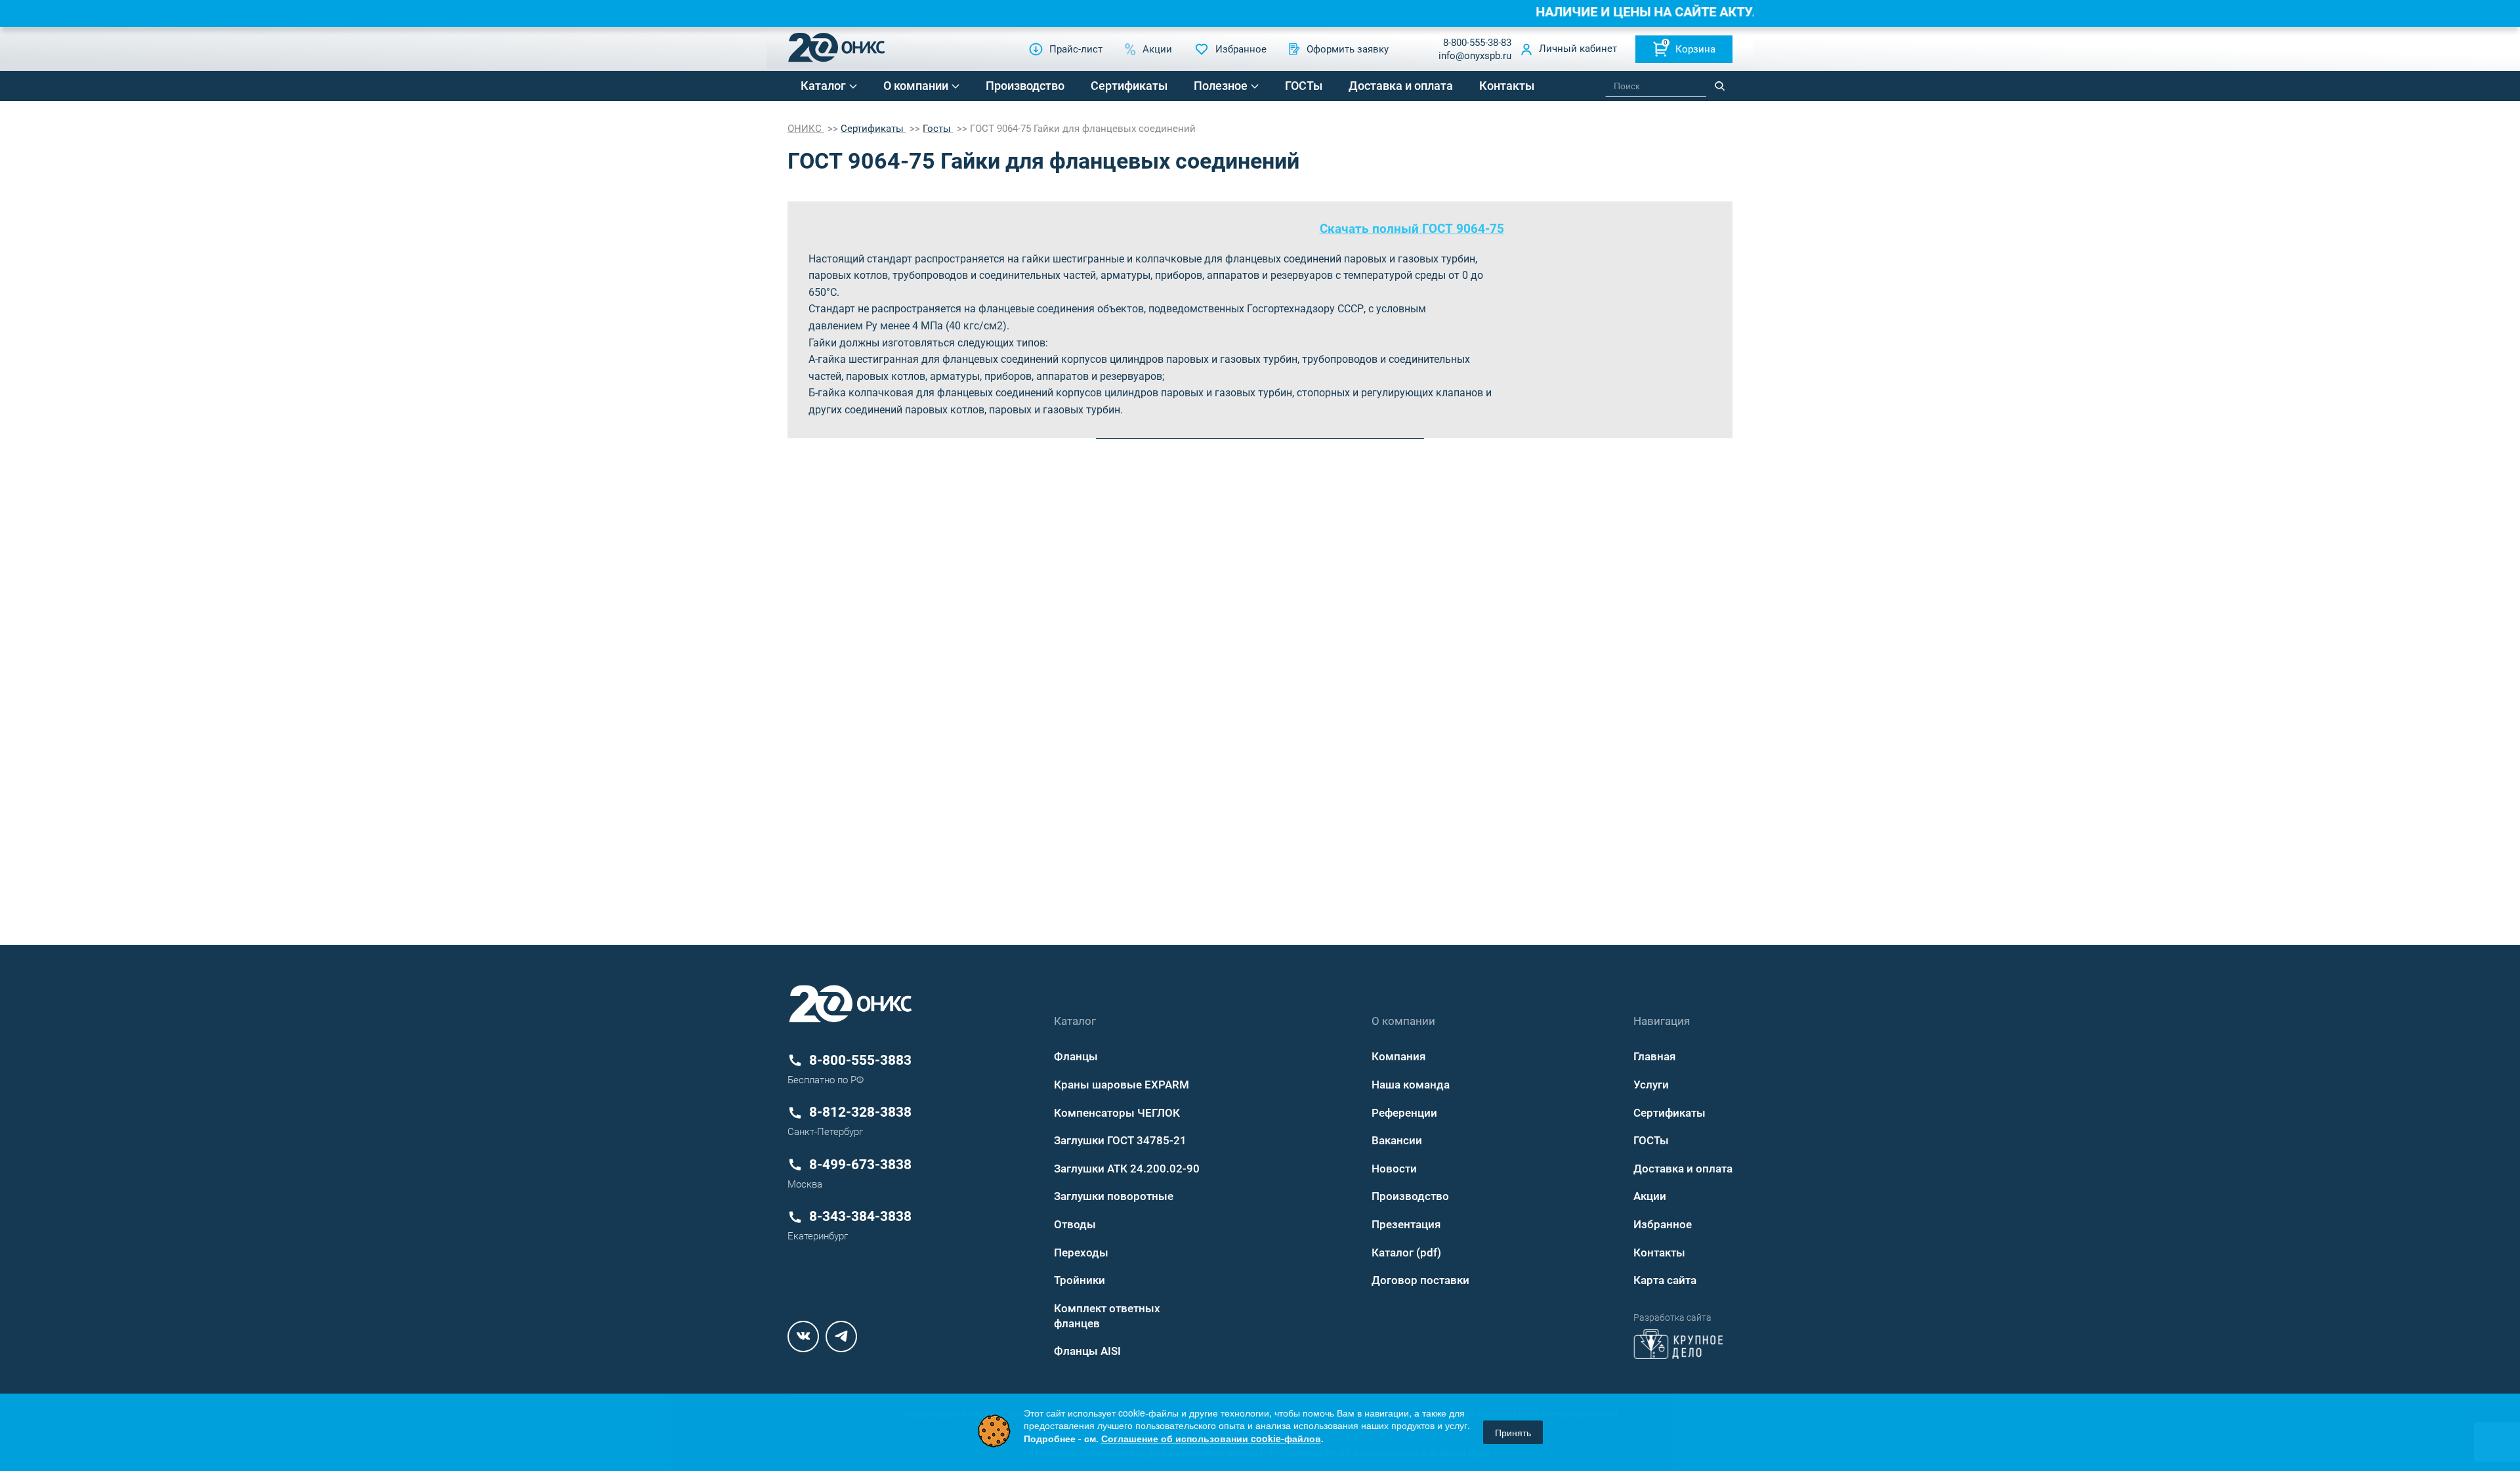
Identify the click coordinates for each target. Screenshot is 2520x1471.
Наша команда (1411, 1085)
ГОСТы (1304, 86)
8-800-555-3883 (860, 1060)
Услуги (1651, 1085)
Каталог (823, 86)
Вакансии (1397, 1140)
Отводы (1075, 1224)
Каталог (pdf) (1406, 1253)
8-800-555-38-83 (1477, 43)
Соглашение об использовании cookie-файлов (1211, 1438)
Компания (1398, 1056)
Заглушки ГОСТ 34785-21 (1120, 1140)
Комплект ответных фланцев (1107, 1316)
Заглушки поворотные (1114, 1196)
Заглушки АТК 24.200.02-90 (1127, 1169)
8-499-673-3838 (860, 1165)
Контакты (1507, 86)
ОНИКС (806, 129)
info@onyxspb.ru (1475, 56)
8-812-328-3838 (860, 1112)
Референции (1404, 1113)
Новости (1394, 1169)
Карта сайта (1665, 1280)
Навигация (1662, 1021)
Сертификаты (1129, 86)
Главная (1654, 1056)
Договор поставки (1420, 1280)
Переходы (1081, 1253)
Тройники (1080, 1280)
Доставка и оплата (1401, 86)
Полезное (1221, 86)
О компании (916, 86)
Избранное (1663, 1224)
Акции (1650, 1196)
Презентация (1406, 1224)
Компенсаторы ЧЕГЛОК (1117, 1113)
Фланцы (1076, 1056)
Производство (1025, 86)
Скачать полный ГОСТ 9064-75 (1412, 229)
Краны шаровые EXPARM (1122, 1085)
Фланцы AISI (1087, 1351)
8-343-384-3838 (860, 1216)
